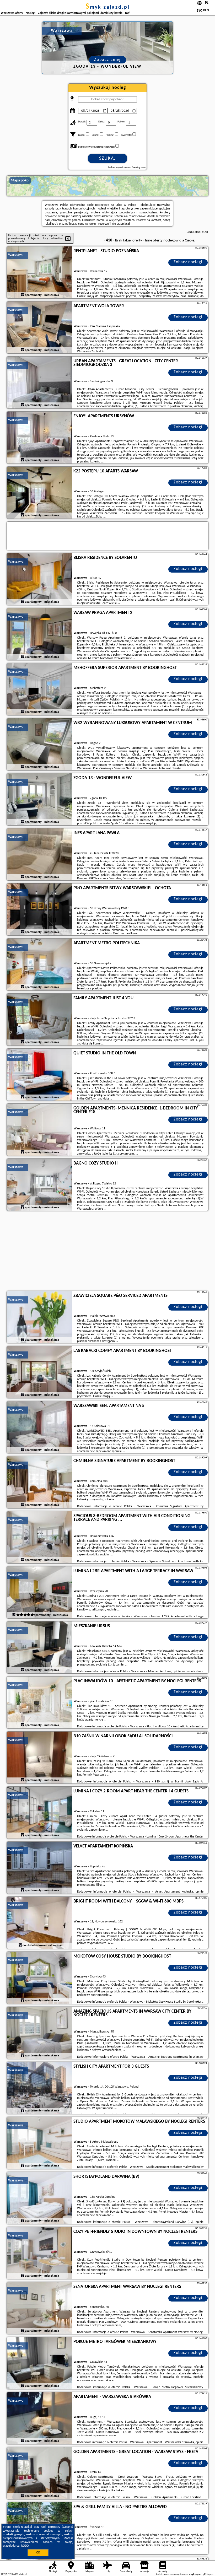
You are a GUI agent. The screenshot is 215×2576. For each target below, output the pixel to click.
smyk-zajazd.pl (108, 7)
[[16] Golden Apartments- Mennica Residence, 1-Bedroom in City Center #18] (40, 1130)
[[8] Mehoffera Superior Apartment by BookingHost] (40, 689)
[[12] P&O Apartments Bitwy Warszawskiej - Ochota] (40, 910)
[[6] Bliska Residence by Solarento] (40, 579)
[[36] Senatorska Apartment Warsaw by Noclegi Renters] (40, 2308)
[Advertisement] (107, 1252)
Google (68, 2527)
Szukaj (108, 158)
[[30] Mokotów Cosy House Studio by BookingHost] (40, 1978)
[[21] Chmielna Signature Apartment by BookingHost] (40, 1483)
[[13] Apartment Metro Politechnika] (40, 965)
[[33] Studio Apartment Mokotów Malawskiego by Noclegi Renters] (40, 2143)
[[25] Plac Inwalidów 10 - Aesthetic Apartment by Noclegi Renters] (40, 1703)
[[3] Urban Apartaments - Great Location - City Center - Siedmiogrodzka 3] (40, 383)
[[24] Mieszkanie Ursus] (40, 1648)
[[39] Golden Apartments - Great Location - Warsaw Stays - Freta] (40, 2473)
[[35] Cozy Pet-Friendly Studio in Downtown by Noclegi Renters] (40, 2253)
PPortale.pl (21, 2574)
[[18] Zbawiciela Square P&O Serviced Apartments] (40, 1317)
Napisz (210, 2574)
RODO (25, 2546)
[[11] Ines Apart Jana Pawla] (40, 855)
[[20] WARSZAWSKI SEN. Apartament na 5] (40, 1427)
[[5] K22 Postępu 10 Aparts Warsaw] (40, 493)
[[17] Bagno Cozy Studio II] (40, 1185)
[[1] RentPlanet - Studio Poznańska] (40, 273)
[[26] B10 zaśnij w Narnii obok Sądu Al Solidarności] (40, 1758)
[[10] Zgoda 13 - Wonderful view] (40, 800)
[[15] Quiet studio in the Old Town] (40, 1075)
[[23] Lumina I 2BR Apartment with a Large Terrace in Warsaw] (40, 1593)
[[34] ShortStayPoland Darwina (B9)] (40, 2198)
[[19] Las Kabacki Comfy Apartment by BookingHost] (40, 1372)
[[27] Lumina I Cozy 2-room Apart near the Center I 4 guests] (40, 1813)
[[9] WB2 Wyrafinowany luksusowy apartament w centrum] (40, 745)
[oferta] (23, 295)
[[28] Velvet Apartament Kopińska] (40, 1868)
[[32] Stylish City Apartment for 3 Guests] (40, 2088)
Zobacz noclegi (188, 262)
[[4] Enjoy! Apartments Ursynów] (40, 438)
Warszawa (16, 255)
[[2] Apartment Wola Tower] (40, 328)
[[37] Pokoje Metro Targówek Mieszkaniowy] (40, 2363)
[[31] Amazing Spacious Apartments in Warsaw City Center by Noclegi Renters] (40, 2033)
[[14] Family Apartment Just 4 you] (40, 1020)
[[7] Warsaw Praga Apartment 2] (40, 634)
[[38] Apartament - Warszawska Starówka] (40, 2418)
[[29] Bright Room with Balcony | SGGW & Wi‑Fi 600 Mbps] (40, 1923)
